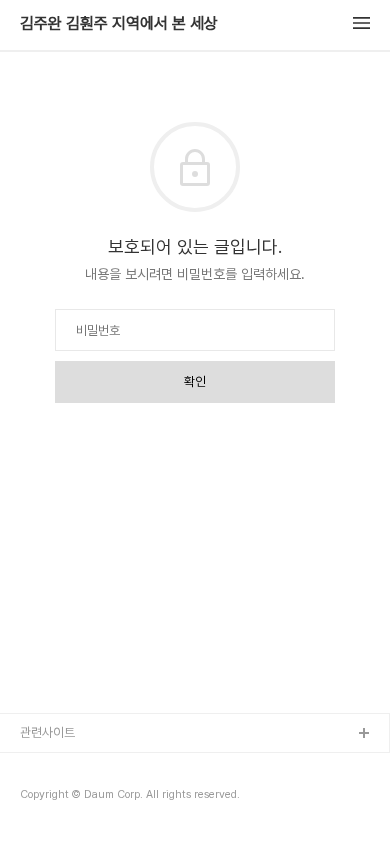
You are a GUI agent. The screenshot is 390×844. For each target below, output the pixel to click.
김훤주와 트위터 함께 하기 (86, 798)
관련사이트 (47, 732)
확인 (195, 381)
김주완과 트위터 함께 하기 (86, 766)
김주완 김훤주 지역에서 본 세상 (119, 24)
